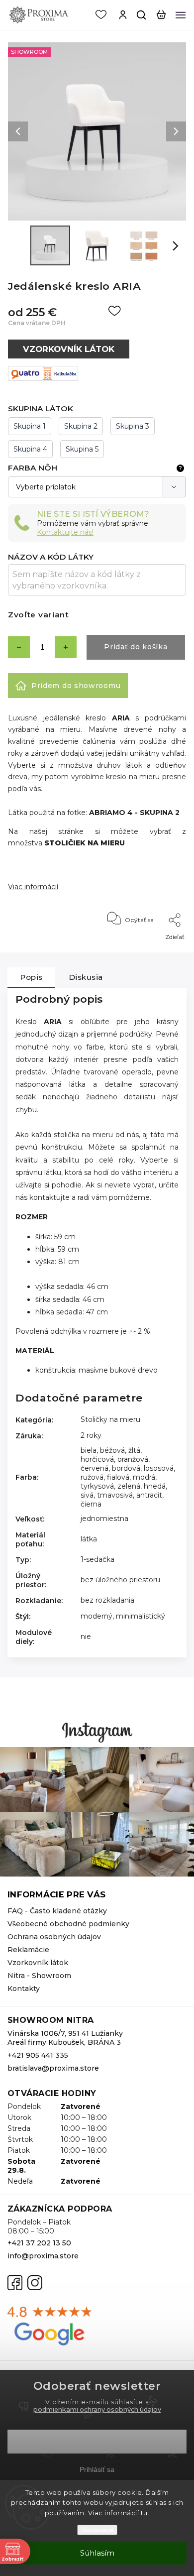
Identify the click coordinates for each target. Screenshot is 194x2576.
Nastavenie (97, 2530)
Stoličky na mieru (110, 1419)
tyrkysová (97, 1486)
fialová (118, 1477)
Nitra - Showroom (39, 1976)
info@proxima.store (43, 2256)
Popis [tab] (31, 977)
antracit (149, 1495)
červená (95, 1468)
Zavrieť (160, 950)
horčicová (97, 1459)
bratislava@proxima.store (53, 2068)
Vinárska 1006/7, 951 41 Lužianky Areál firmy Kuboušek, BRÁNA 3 (65, 2038)
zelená (129, 1486)
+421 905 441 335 (38, 2055)
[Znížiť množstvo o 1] (19, 647)
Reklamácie (28, 1950)
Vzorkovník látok (38, 1963)
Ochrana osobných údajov (54, 1937)
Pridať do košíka (136, 647)
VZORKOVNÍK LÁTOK (69, 349)
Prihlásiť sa (97, 2469)
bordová (126, 1468)
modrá (144, 1477)
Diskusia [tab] (86, 977)
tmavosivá (115, 1495)
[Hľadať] (142, 15)
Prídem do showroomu (76, 686)
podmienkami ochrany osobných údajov (97, 2409)
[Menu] (181, 15)
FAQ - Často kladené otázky (57, 1911)
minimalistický (141, 1616)
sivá (87, 1495)
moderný (97, 1616)
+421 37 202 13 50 (39, 2243)
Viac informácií (33, 887)
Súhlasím (97, 2553)
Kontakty (24, 1989)
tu (144, 2513)
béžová (112, 1450)
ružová (92, 1477)
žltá (134, 1450)
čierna (91, 1504)
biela (89, 1450)
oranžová (133, 1459)
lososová (159, 1468)
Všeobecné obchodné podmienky (68, 1924)
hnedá (155, 1486)
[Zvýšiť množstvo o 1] (66, 647)
